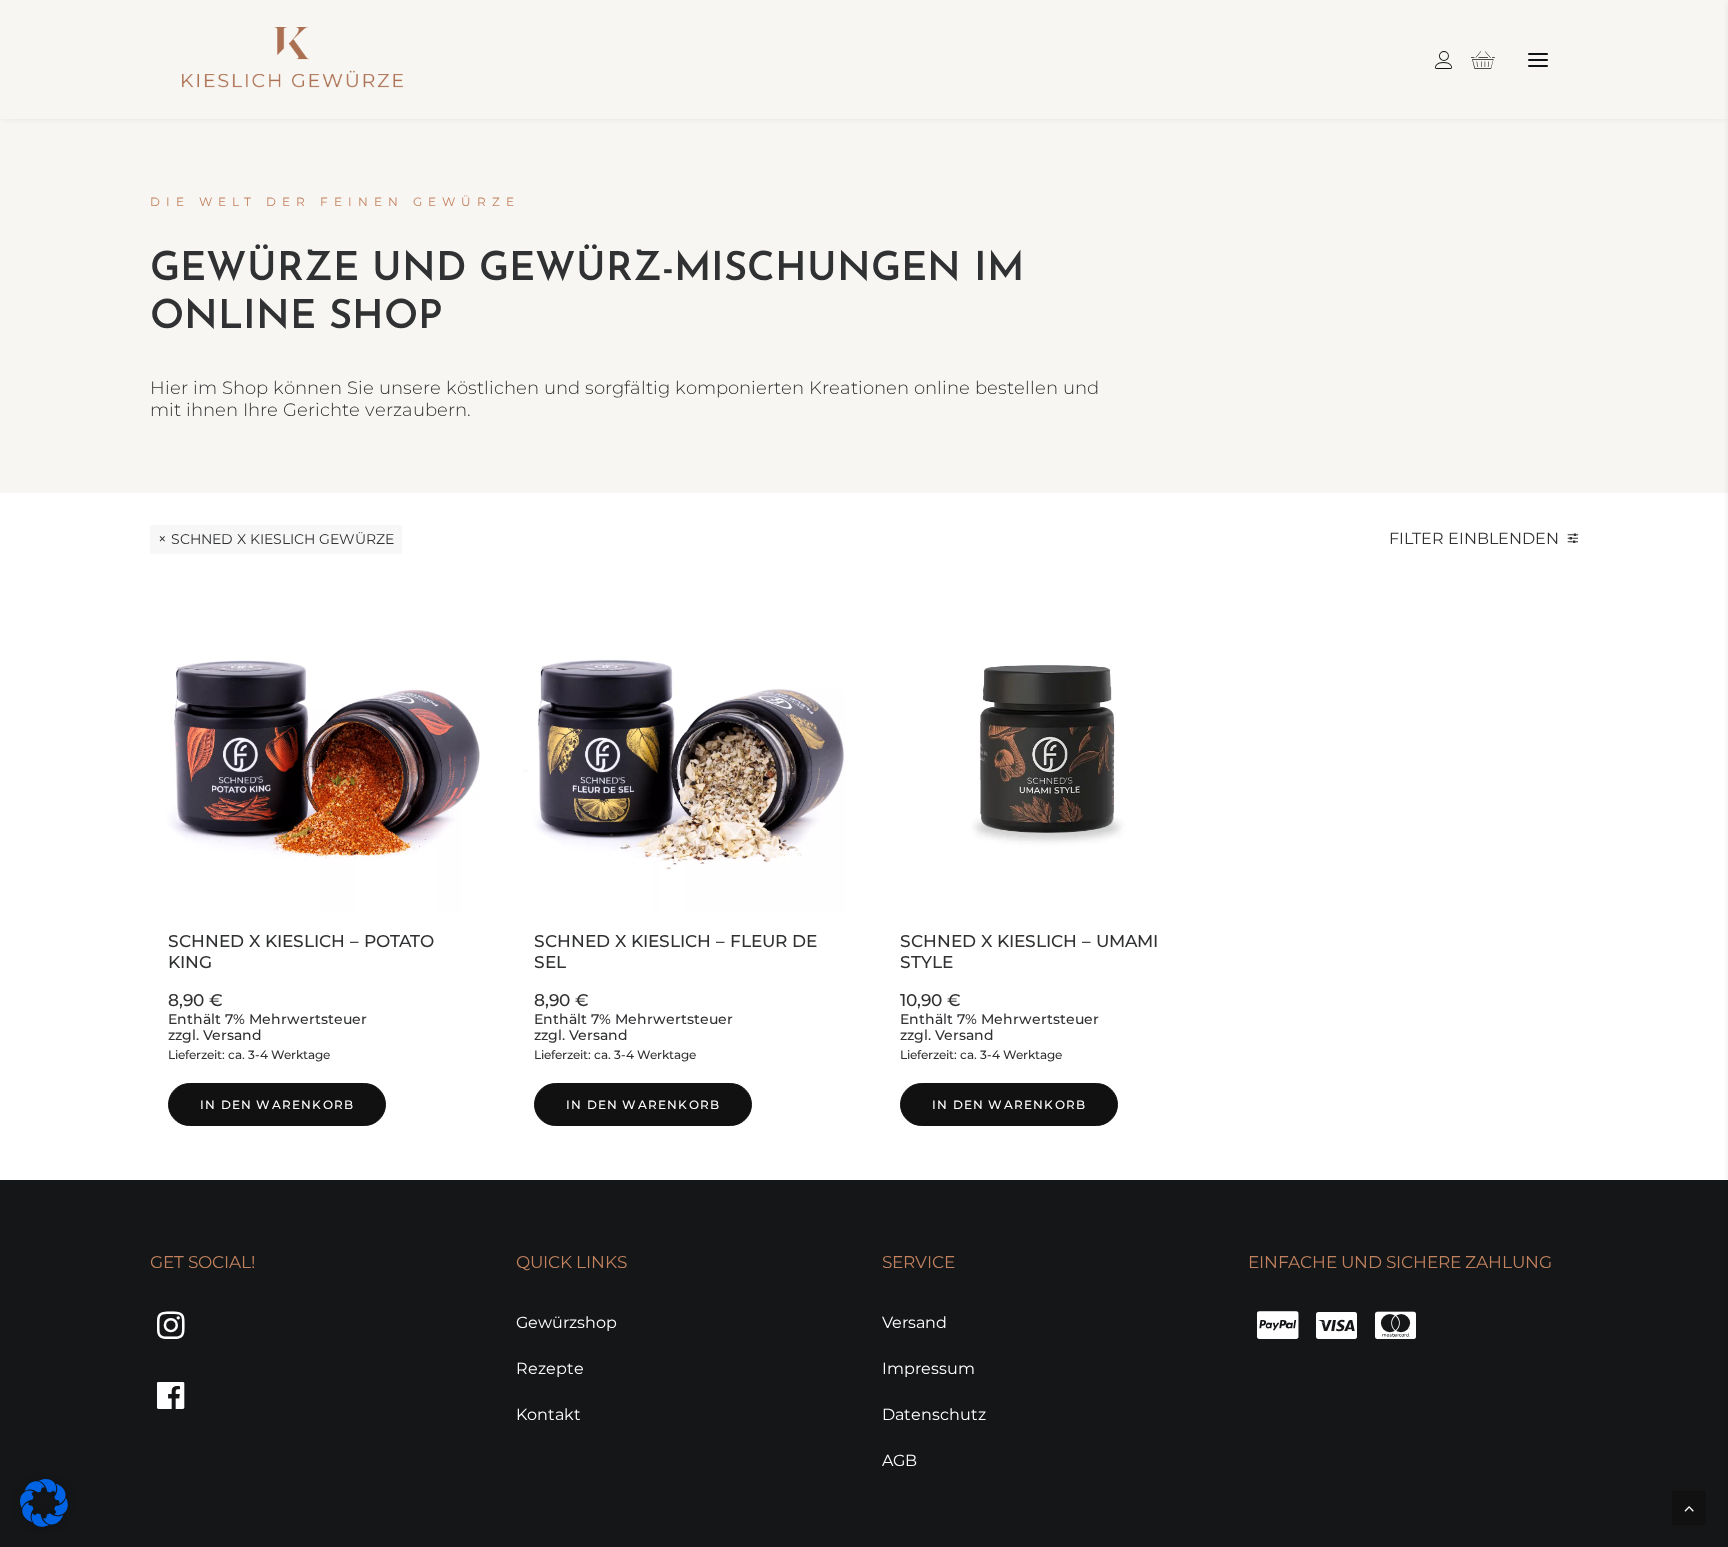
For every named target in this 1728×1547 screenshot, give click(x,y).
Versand (232, 1035)
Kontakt (548, 1414)
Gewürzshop (566, 1322)
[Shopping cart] (1474, 60)
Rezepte (550, 1368)
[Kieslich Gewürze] (292, 59)
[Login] (1435, 60)
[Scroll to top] (1689, 1506)
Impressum (928, 1368)
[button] (1538, 59)
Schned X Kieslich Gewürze (282, 539)
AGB (899, 1460)
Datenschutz (934, 1414)
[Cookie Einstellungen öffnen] (44, 1521)
